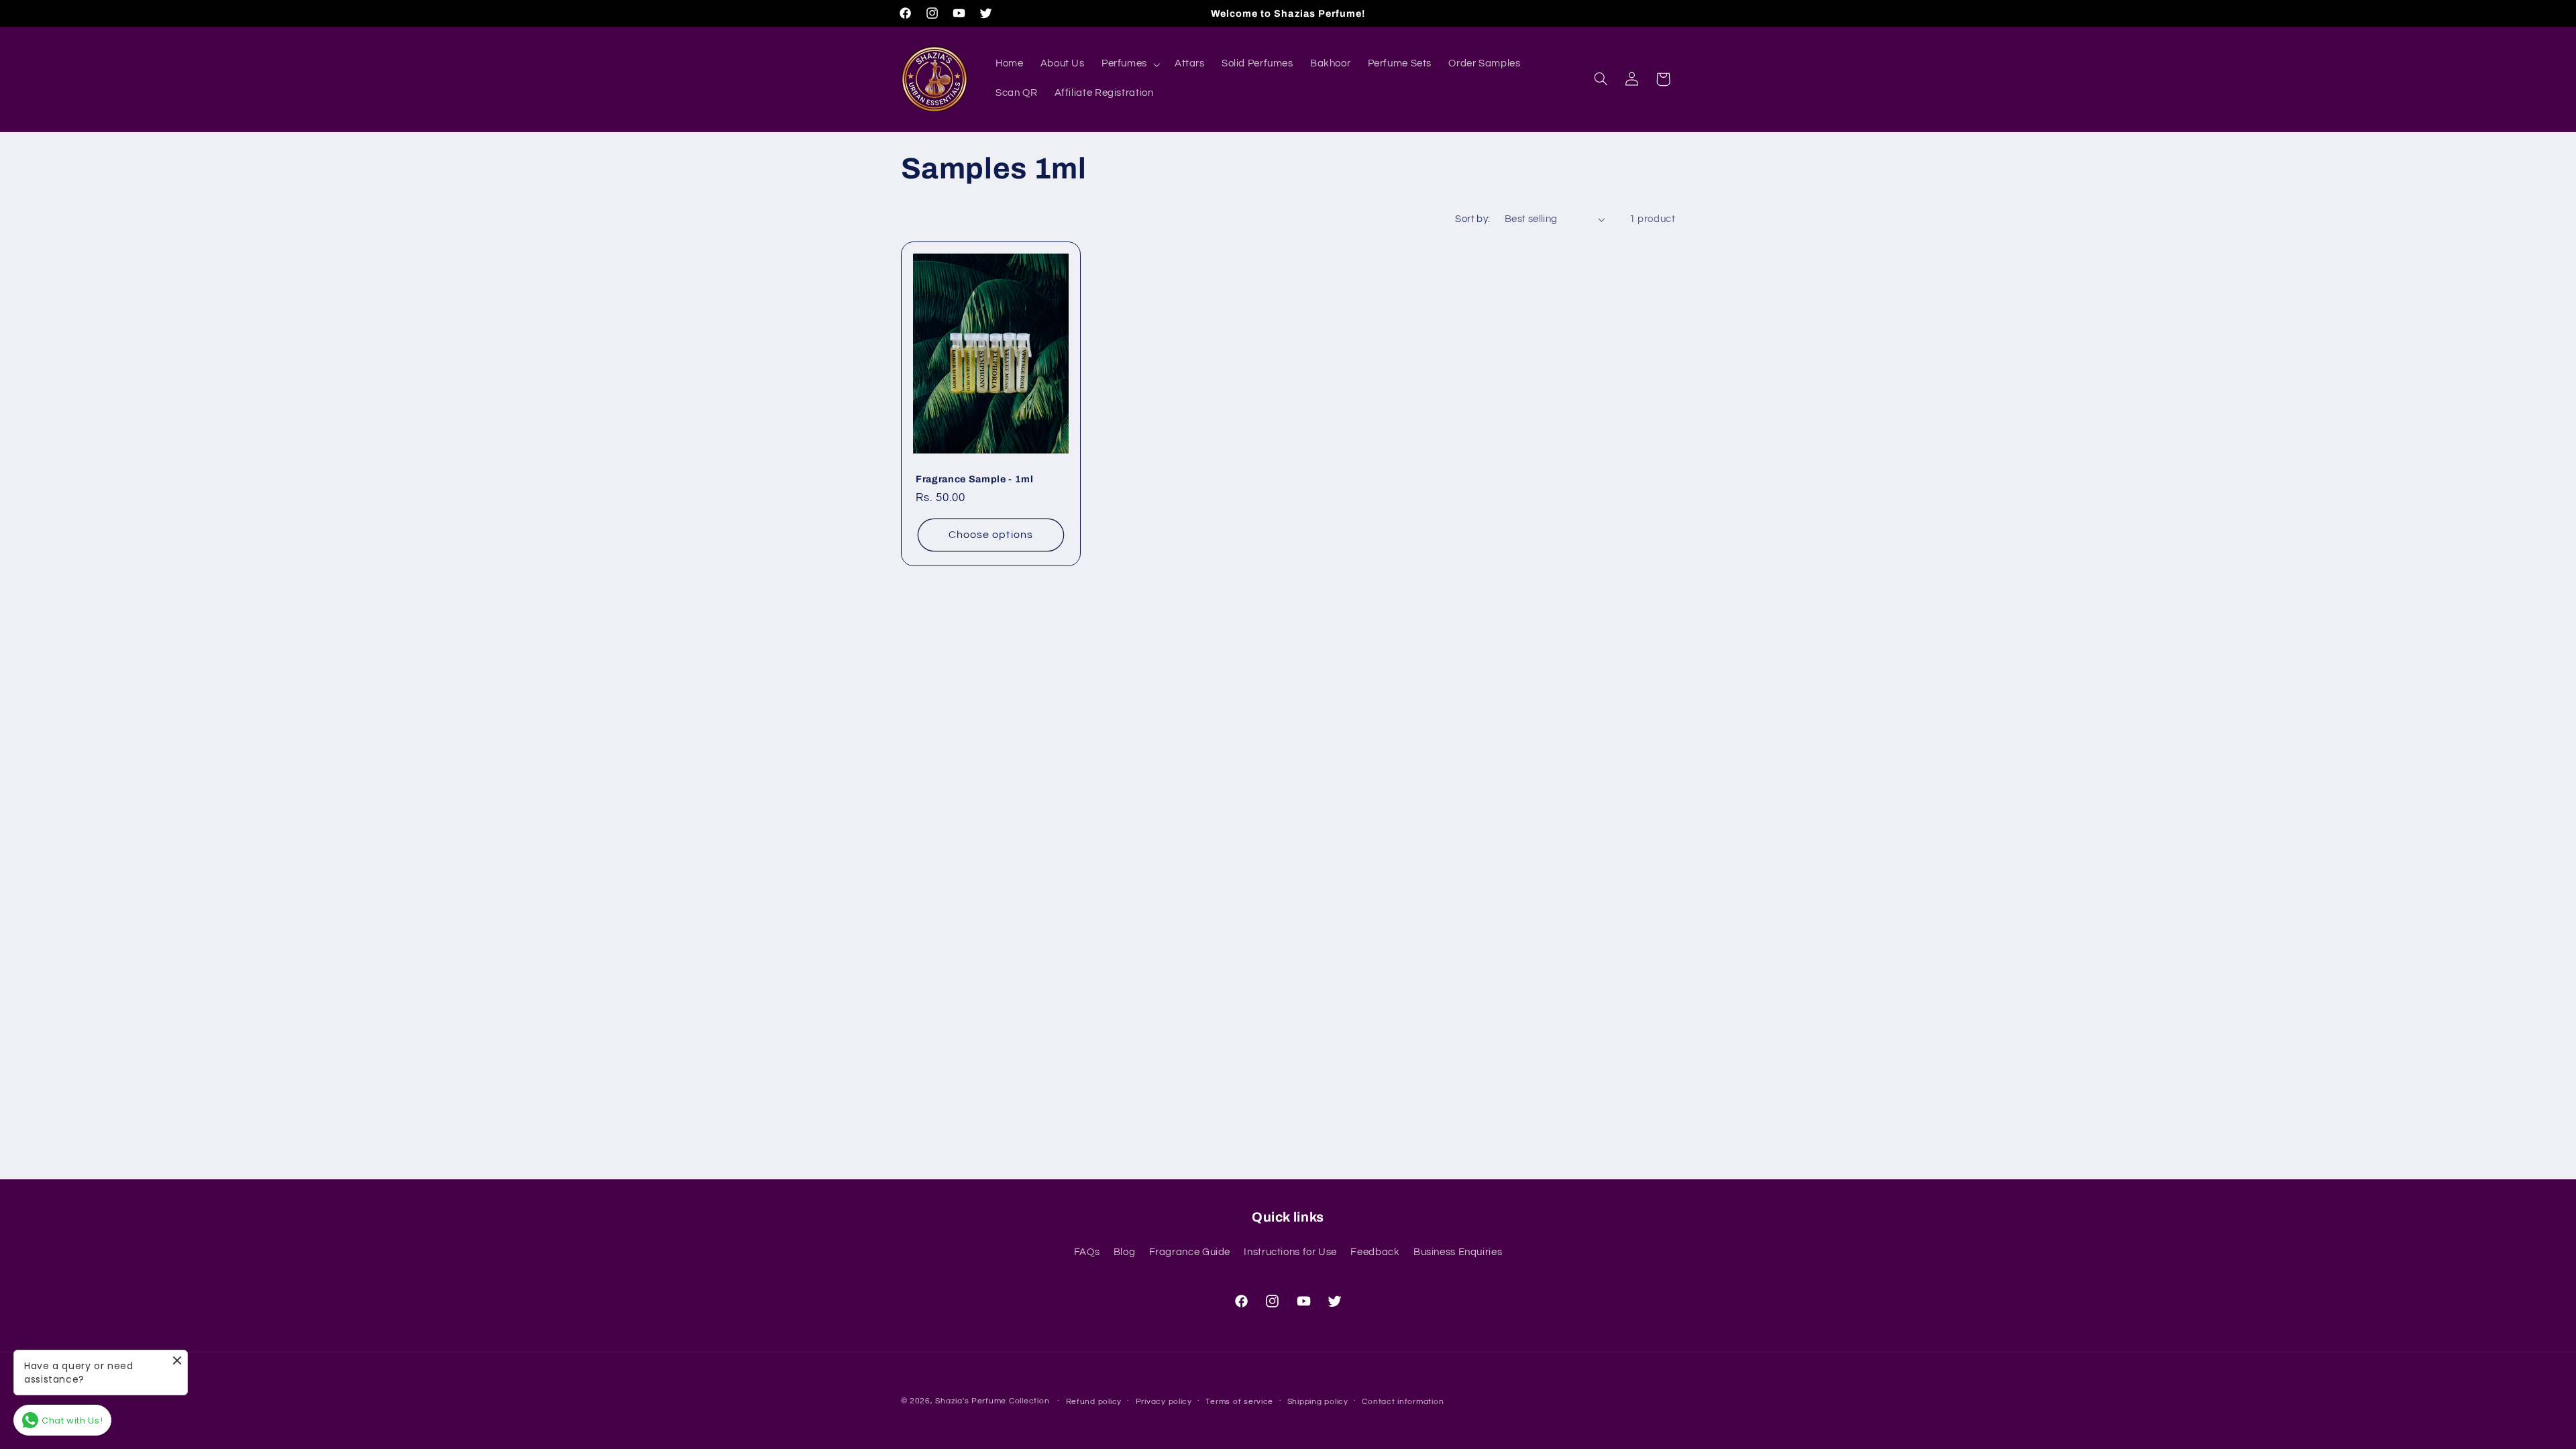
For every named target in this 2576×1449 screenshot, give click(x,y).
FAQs (1087, 1252)
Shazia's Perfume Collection (992, 1401)
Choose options (991, 535)
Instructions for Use (1290, 1252)
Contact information (1403, 1402)
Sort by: (1472, 219)
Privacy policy (1164, 1402)
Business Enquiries (1458, 1252)
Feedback (1375, 1252)
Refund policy (1094, 1402)
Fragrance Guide (1190, 1252)
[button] (1129, 64)
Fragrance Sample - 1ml (975, 479)
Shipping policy (1318, 1402)
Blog (1125, 1252)
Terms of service (1239, 1402)
